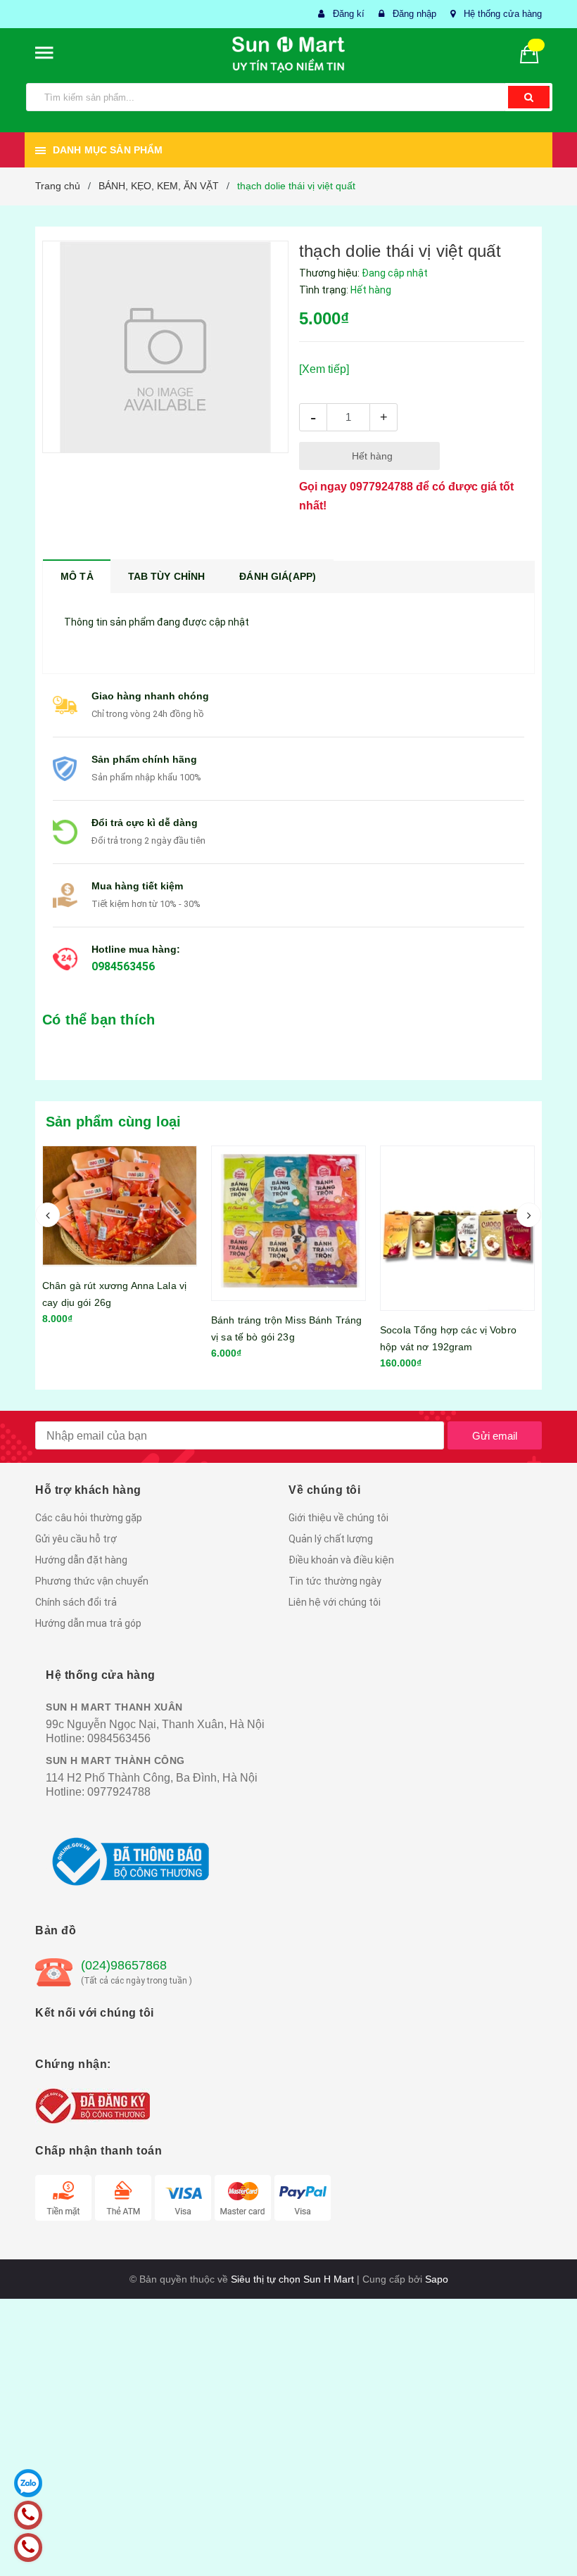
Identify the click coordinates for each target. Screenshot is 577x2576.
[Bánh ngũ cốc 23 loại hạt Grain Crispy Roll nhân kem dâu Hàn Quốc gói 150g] (457, 1226)
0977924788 (381, 487)
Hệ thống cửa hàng (503, 14)
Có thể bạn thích (99, 1020)
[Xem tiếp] (324, 369)
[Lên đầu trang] (545, 2534)
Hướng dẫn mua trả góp (88, 1623)
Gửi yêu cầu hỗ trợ (76, 1539)
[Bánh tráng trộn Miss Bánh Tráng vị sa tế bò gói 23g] (120, 1224)
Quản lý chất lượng (331, 1539)
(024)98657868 (124, 1965)
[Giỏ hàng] (535, 53)
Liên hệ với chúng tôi (335, 1602)
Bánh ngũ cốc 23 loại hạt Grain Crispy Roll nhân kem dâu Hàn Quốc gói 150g (450, 1341)
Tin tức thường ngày (335, 1581)
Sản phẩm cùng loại (114, 1122)
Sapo (437, 2279)
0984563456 (123, 966)
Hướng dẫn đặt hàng (81, 1560)
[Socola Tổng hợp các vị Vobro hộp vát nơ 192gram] (288, 1229)
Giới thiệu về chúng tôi (338, 1518)
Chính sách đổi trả (76, 1602)
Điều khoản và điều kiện (341, 1560)
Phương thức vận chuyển (92, 1581)
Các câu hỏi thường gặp (89, 1518)
